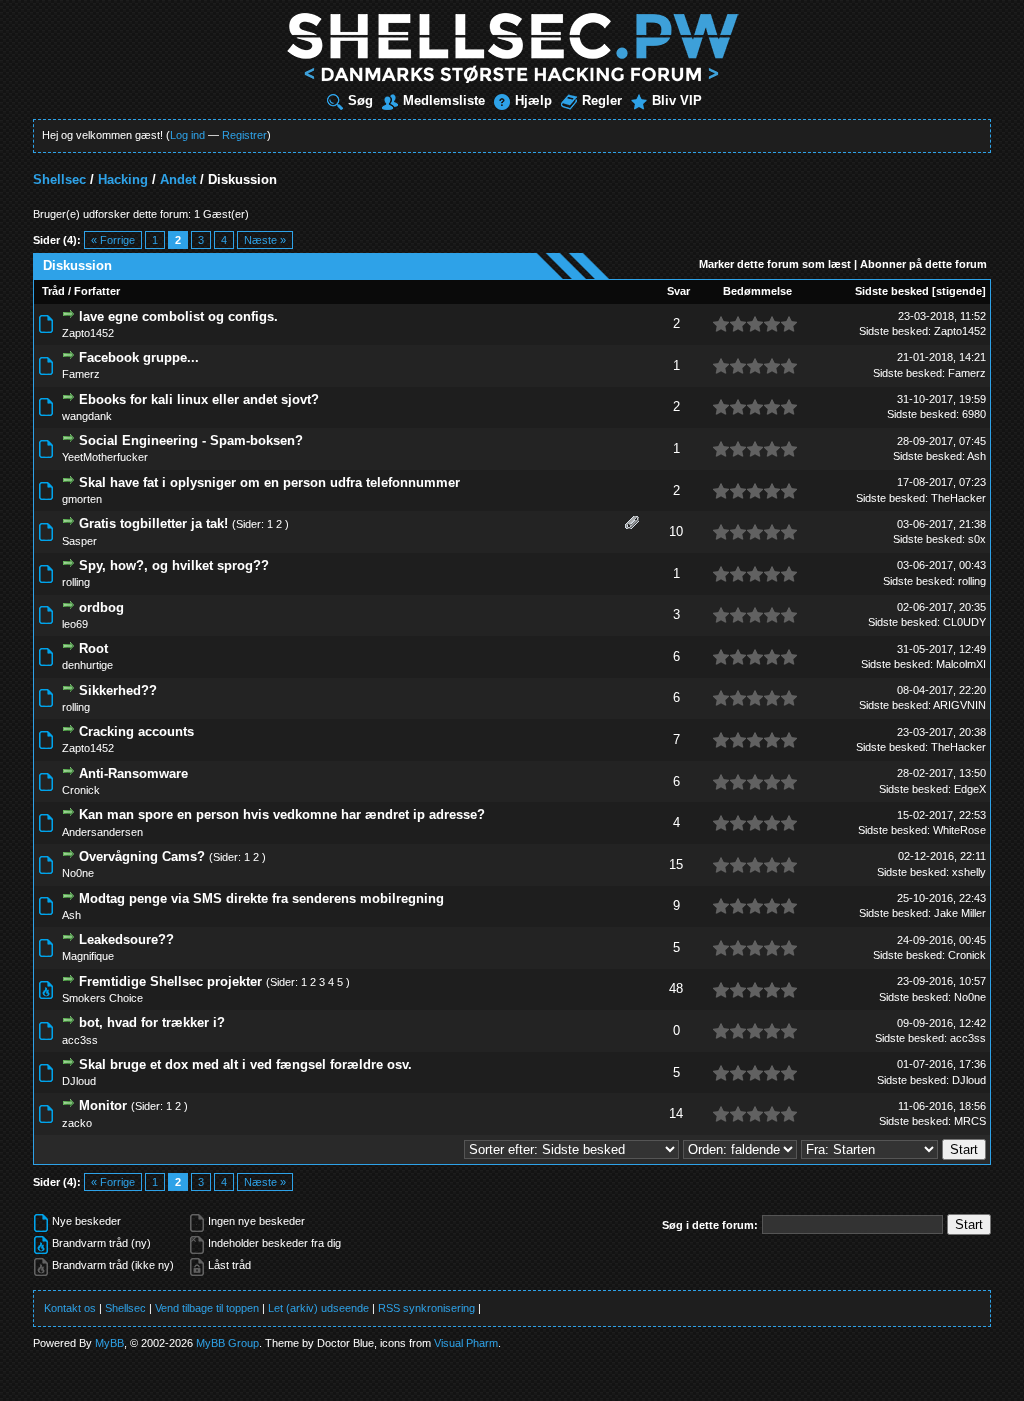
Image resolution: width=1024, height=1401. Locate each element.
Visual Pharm (466, 1343)
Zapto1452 (88, 333)
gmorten (82, 499)
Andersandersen (102, 832)
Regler (602, 100)
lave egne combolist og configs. (178, 316)
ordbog (101, 607)
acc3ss (80, 1040)
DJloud (79, 1081)
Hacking (123, 179)
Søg (360, 100)
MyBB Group (227, 1343)
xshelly (969, 872)
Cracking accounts (136, 731)
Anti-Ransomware (133, 773)
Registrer (244, 135)
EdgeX (970, 789)
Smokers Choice (102, 998)
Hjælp (533, 100)
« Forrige (113, 240)
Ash (976, 456)
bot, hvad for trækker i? (152, 1022)
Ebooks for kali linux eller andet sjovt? (199, 399)
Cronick (81, 790)
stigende (959, 291)
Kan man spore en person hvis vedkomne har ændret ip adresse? (282, 814)
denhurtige (87, 665)
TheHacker (958, 498)
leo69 (75, 624)
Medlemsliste (444, 100)
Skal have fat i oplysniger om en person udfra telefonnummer (269, 482)
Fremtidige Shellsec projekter (170, 981)
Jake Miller (960, 913)
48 (676, 988)
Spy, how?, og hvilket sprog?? (174, 565)
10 (676, 531)
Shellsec (59, 179)
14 (676, 1113)
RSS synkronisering (426, 1308)
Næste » (265, 240)
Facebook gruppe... (139, 357)
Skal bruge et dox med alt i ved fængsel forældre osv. (245, 1064)
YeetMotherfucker (105, 457)
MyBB (109, 1343)
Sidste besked (892, 291)
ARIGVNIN (959, 705)
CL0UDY (964, 622)
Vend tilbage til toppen (207, 1308)
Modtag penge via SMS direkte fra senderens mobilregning (261, 898)
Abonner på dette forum (923, 264)
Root (93, 648)
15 (676, 864)
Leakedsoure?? (126, 939)
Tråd (53, 291)
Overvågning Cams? (142, 856)
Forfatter (97, 291)
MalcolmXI (961, 664)
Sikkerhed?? (118, 690)
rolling (76, 582)
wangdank (87, 416)
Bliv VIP (677, 100)
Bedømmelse (757, 291)
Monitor (103, 1105)
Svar (678, 291)
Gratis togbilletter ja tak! (153, 523)
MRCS (970, 1121)
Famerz (81, 374)
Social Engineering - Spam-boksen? (191, 440)
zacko (77, 1123)
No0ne (78, 873)
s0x (977, 539)
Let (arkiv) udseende (318, 1308)
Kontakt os (70, 1308)
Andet (178, 179)
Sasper (79, 541)
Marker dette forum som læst (775, 264)
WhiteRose (959, 830)
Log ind (187, 135)
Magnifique (88, 956)
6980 (974, 414)
